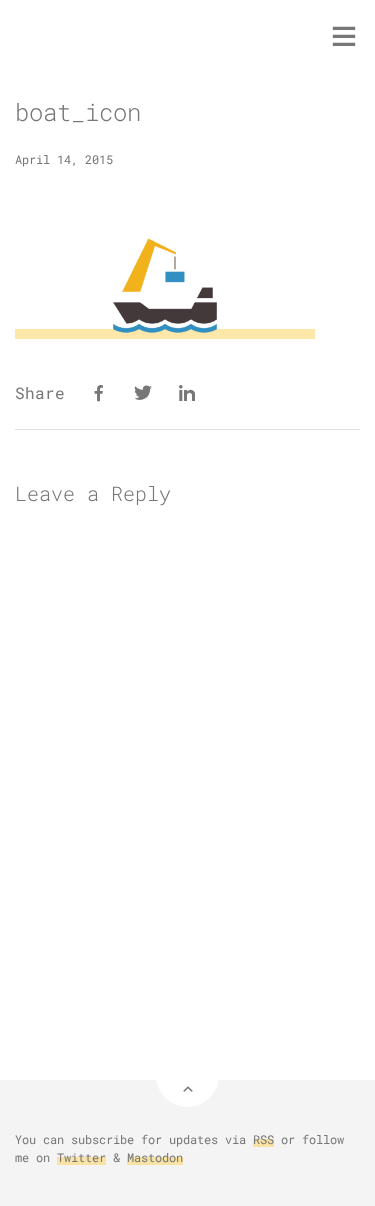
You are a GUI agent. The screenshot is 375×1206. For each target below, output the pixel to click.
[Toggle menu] (344, 36)
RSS (263, 1139)
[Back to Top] (187, 1075)
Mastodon (155, 1157)
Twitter (81, 1157)
